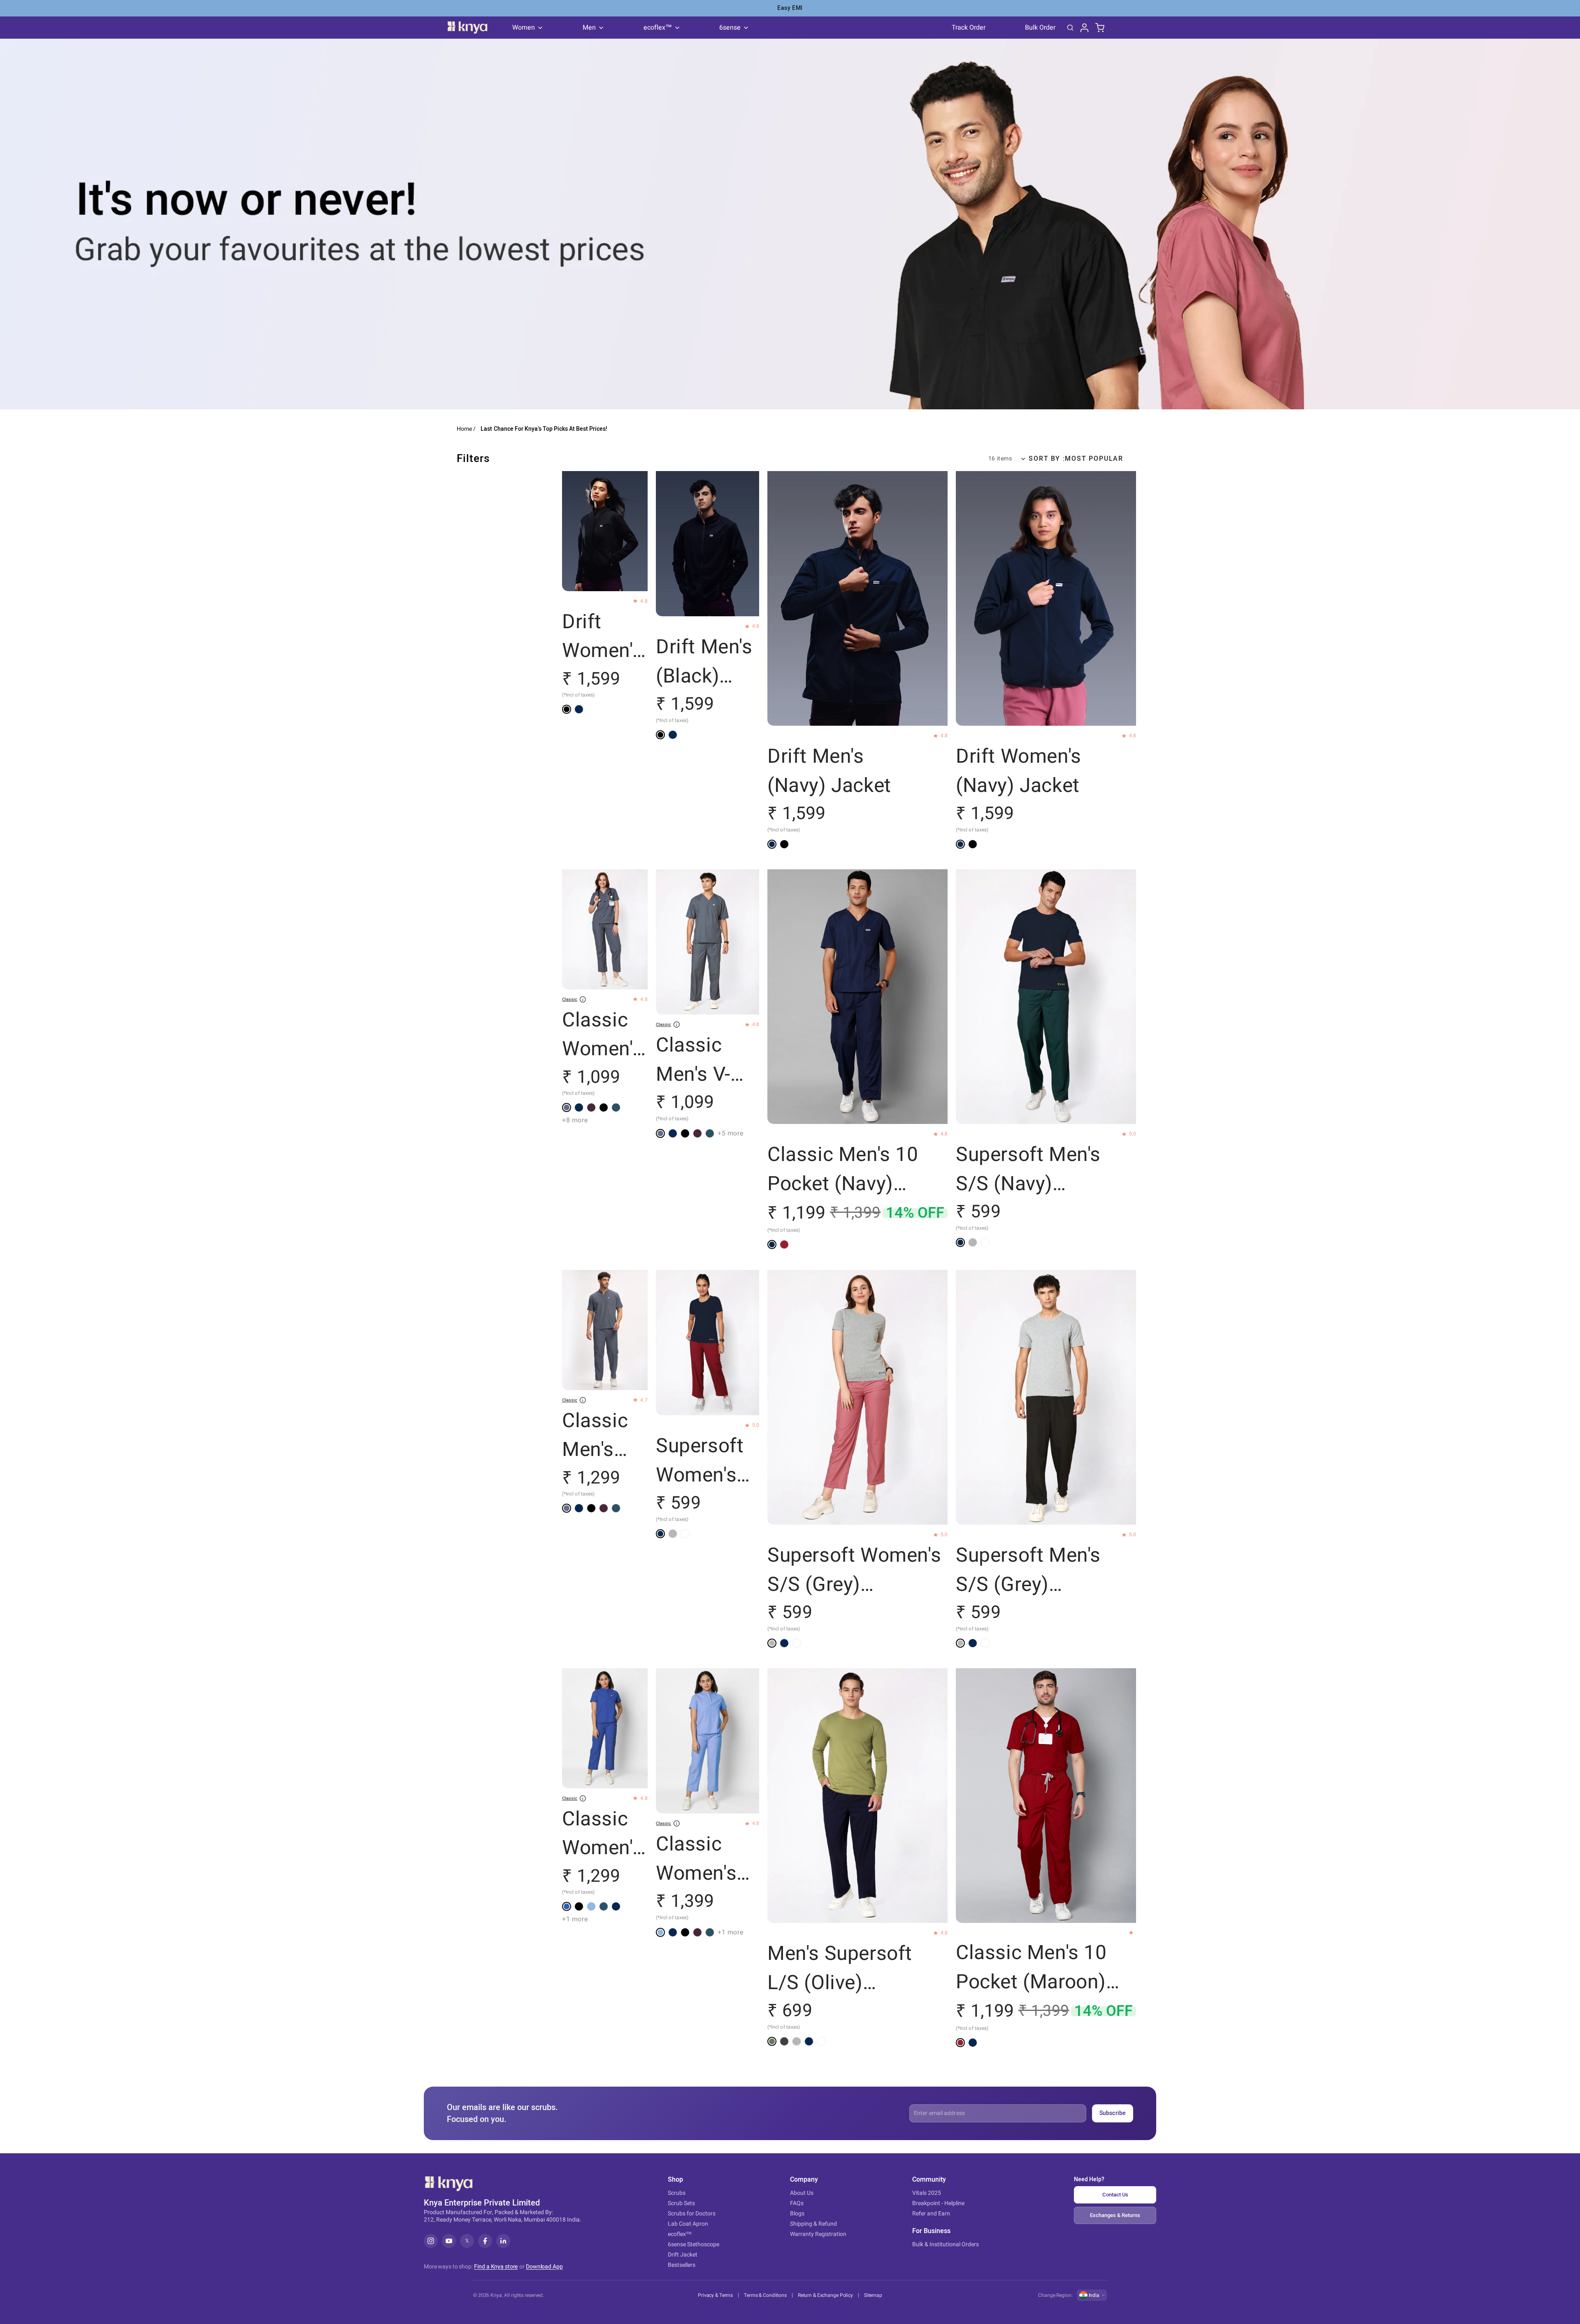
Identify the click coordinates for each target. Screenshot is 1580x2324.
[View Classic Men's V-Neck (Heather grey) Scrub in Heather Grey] (660, 1133)
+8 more (575, 1121)
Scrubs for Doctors (692, 2214)
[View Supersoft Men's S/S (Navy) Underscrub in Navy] (960, 1242)
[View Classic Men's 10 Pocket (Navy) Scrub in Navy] (772, 1245)
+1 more (575, 1919)
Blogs (797, 2214)
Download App (544, 2267)
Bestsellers (682, 2265)
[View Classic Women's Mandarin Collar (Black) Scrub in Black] (579, 1906)
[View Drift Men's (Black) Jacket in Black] (660, 735)
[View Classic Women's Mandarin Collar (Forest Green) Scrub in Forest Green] (604, 1906)
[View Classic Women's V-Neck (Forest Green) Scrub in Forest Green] (616, 1108)
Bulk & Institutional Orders (946, 2244)
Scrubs (677, 2193)
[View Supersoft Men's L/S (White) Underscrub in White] (821, 2041)
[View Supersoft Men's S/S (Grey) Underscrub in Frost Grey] (973, 1242)
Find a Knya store (496, 2267)
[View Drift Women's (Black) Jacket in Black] (567, 710)
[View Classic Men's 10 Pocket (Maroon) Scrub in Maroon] (784, 1245)
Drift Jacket (683, 2255)
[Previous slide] (571, 532)
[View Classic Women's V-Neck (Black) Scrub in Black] (604, 1108)
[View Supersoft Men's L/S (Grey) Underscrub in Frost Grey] (797, 2041)
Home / (466, 429)
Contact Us (1115, 2195)
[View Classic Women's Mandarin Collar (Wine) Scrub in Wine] (697, 1932)
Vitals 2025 (927, 2193)
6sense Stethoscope (694, 2244)
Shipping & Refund (813, 2224)
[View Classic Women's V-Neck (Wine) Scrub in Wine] (591, 1108)
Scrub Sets (681, 2203)
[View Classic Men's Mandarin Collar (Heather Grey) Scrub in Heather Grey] (567, 1508)
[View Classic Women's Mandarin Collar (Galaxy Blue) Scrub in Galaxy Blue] (567, 1906)
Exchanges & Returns (1115, 2215)
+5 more (731, 1133)
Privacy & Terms (715, 2295)
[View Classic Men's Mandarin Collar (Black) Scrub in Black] (591, 1508)
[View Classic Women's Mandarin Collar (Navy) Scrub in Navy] (616, 1906)
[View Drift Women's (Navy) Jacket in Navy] (579, 710)
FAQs (797, 2203)
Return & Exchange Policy (825, 2295)
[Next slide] (639, 532)
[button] (1072, 459)
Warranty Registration (818, 2234)
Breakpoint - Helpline (938, 2203)
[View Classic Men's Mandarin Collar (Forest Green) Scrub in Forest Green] (616, 1508)
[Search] (1070, 28)
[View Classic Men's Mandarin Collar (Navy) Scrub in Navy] (579, 1508)
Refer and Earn (931, 2214)
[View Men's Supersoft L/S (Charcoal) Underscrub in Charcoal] (784, 2041)
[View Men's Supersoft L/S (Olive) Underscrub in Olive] (772, 2041)
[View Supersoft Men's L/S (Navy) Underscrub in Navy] (809, 2041)
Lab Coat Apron (688, 2224)
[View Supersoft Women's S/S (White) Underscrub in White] (685, 1533)
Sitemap (873, 2295)
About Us (802, 2193)
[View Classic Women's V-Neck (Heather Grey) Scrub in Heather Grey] (567, 1108)
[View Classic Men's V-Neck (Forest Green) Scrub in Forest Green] (710, 1133)
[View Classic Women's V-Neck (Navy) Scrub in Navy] (579, 1108)
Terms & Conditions (765, 2295)
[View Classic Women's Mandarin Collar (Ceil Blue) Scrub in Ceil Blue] (591, 1906)
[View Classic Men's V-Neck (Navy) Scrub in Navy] (673, 1133)
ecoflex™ (680, 2234)
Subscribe (1113, 2113)
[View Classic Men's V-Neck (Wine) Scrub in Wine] (697, 1133)
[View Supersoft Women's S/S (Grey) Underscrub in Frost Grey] (673, 1533)
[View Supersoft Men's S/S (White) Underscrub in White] (985, 1242)
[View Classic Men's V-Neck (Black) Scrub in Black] (685, 1133)
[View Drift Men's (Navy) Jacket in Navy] (673, 735)
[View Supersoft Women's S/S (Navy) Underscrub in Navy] (660, 1533)
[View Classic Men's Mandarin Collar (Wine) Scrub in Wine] (604, 1508)
